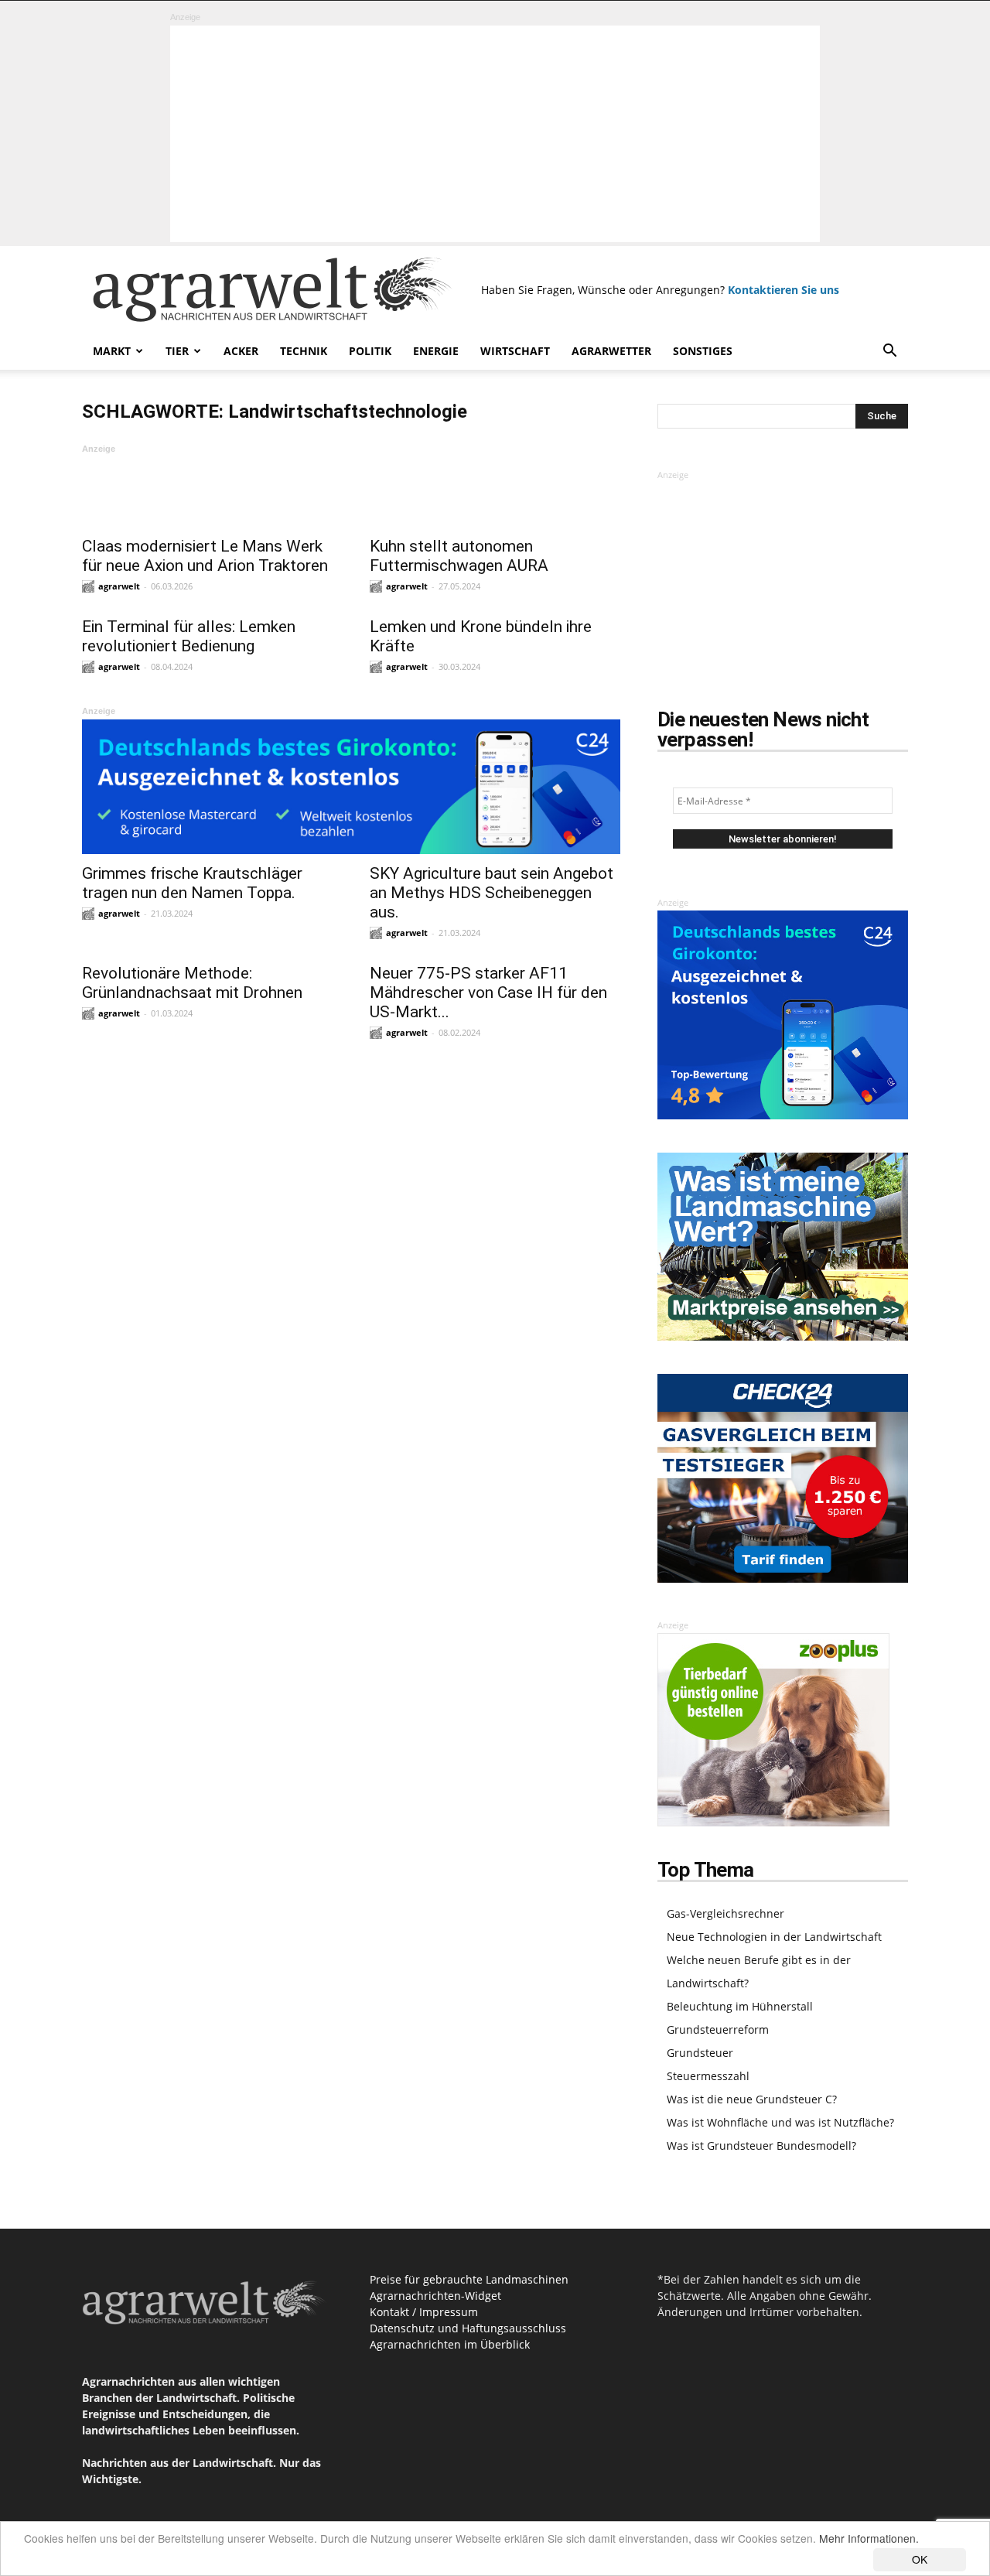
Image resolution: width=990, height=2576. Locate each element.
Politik (370, 351)
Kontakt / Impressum (424, 2312)
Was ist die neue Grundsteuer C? (752, 2099)
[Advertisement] (495, 134)
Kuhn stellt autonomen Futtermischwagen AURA (459, 556)
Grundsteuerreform (718, 2029)
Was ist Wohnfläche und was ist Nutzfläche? (780, 2122)
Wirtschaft (515, 351)
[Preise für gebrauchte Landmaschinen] (783, 1336)
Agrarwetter (611, 351)
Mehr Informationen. (869, 2538)
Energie (436, 351)
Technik (304, 351)
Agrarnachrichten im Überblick (450, 2344)
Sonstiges (703, 351)
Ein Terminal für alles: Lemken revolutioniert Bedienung (189, 636)
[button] (889, 352)
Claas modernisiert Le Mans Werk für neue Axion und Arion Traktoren (205, 556)
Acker (241, 351)
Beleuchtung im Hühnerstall (740, 2006)
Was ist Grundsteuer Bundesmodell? (761, 2146)
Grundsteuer (700, 2053)
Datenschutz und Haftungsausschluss (468, 2328)
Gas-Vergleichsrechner (725, 1913)
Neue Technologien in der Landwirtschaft (774, 1937)
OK (920, 2559)
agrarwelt (119, 586)
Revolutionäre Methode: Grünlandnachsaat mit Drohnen (192, 983)
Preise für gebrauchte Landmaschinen (469, 2279)
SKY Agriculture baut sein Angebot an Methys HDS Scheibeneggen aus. (492, 893)
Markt (112, 351)
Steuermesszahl (708, 2076)
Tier (177, 351)
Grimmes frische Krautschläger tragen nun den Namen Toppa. (192, 883)
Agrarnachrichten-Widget (435, 2296)
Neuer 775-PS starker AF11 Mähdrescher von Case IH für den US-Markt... (488, 992)
